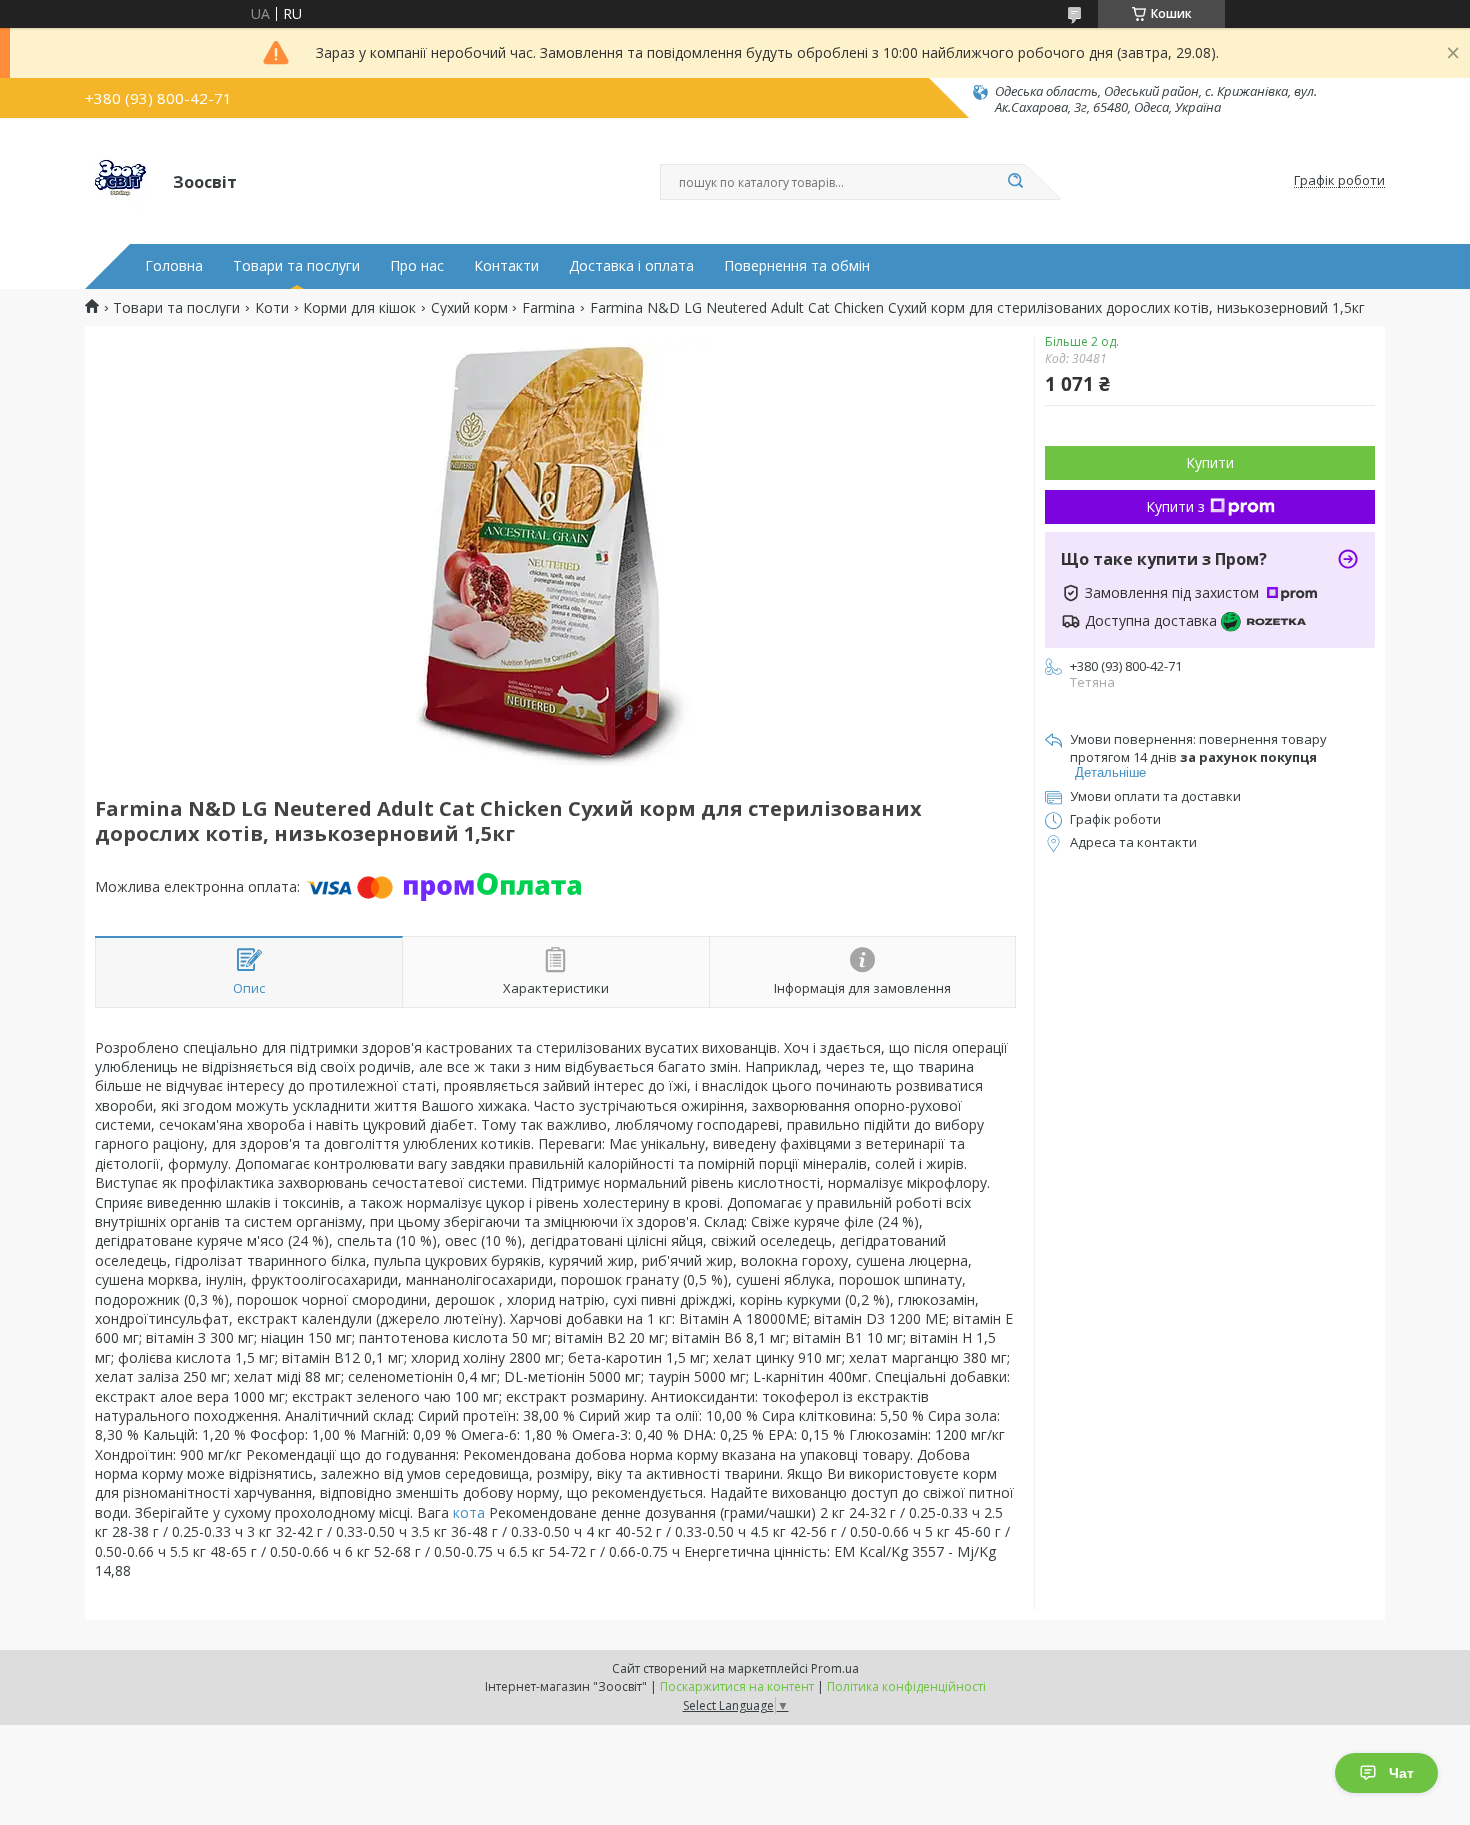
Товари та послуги (296, 266)
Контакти (506, 266)
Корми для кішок (359, 308)
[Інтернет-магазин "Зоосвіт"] (120, 181)
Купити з (1175, 506)
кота (469, 1512)
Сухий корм (469, 308)
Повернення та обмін (797, 266)
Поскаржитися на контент (737, 1686)
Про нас (417, 266)
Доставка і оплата (631, 266)
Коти (272, 308)
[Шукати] (1015, 182)
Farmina (548, 308)
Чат (1401, 1773)
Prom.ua (835, 1668)
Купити (1210, 462)
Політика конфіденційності (906, 1686)
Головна (174, 266)
